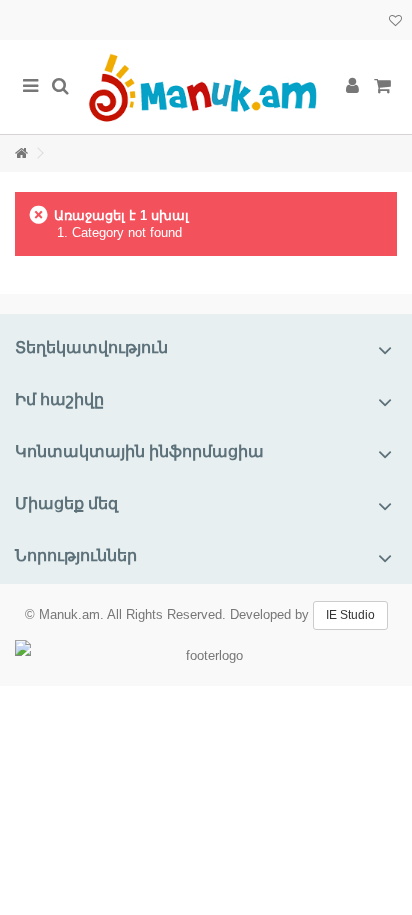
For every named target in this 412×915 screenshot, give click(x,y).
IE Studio (350, 615)
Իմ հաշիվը (59, 399)
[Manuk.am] (206, 87)
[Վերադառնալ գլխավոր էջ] (21, 153)
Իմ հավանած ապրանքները (395, 22)
